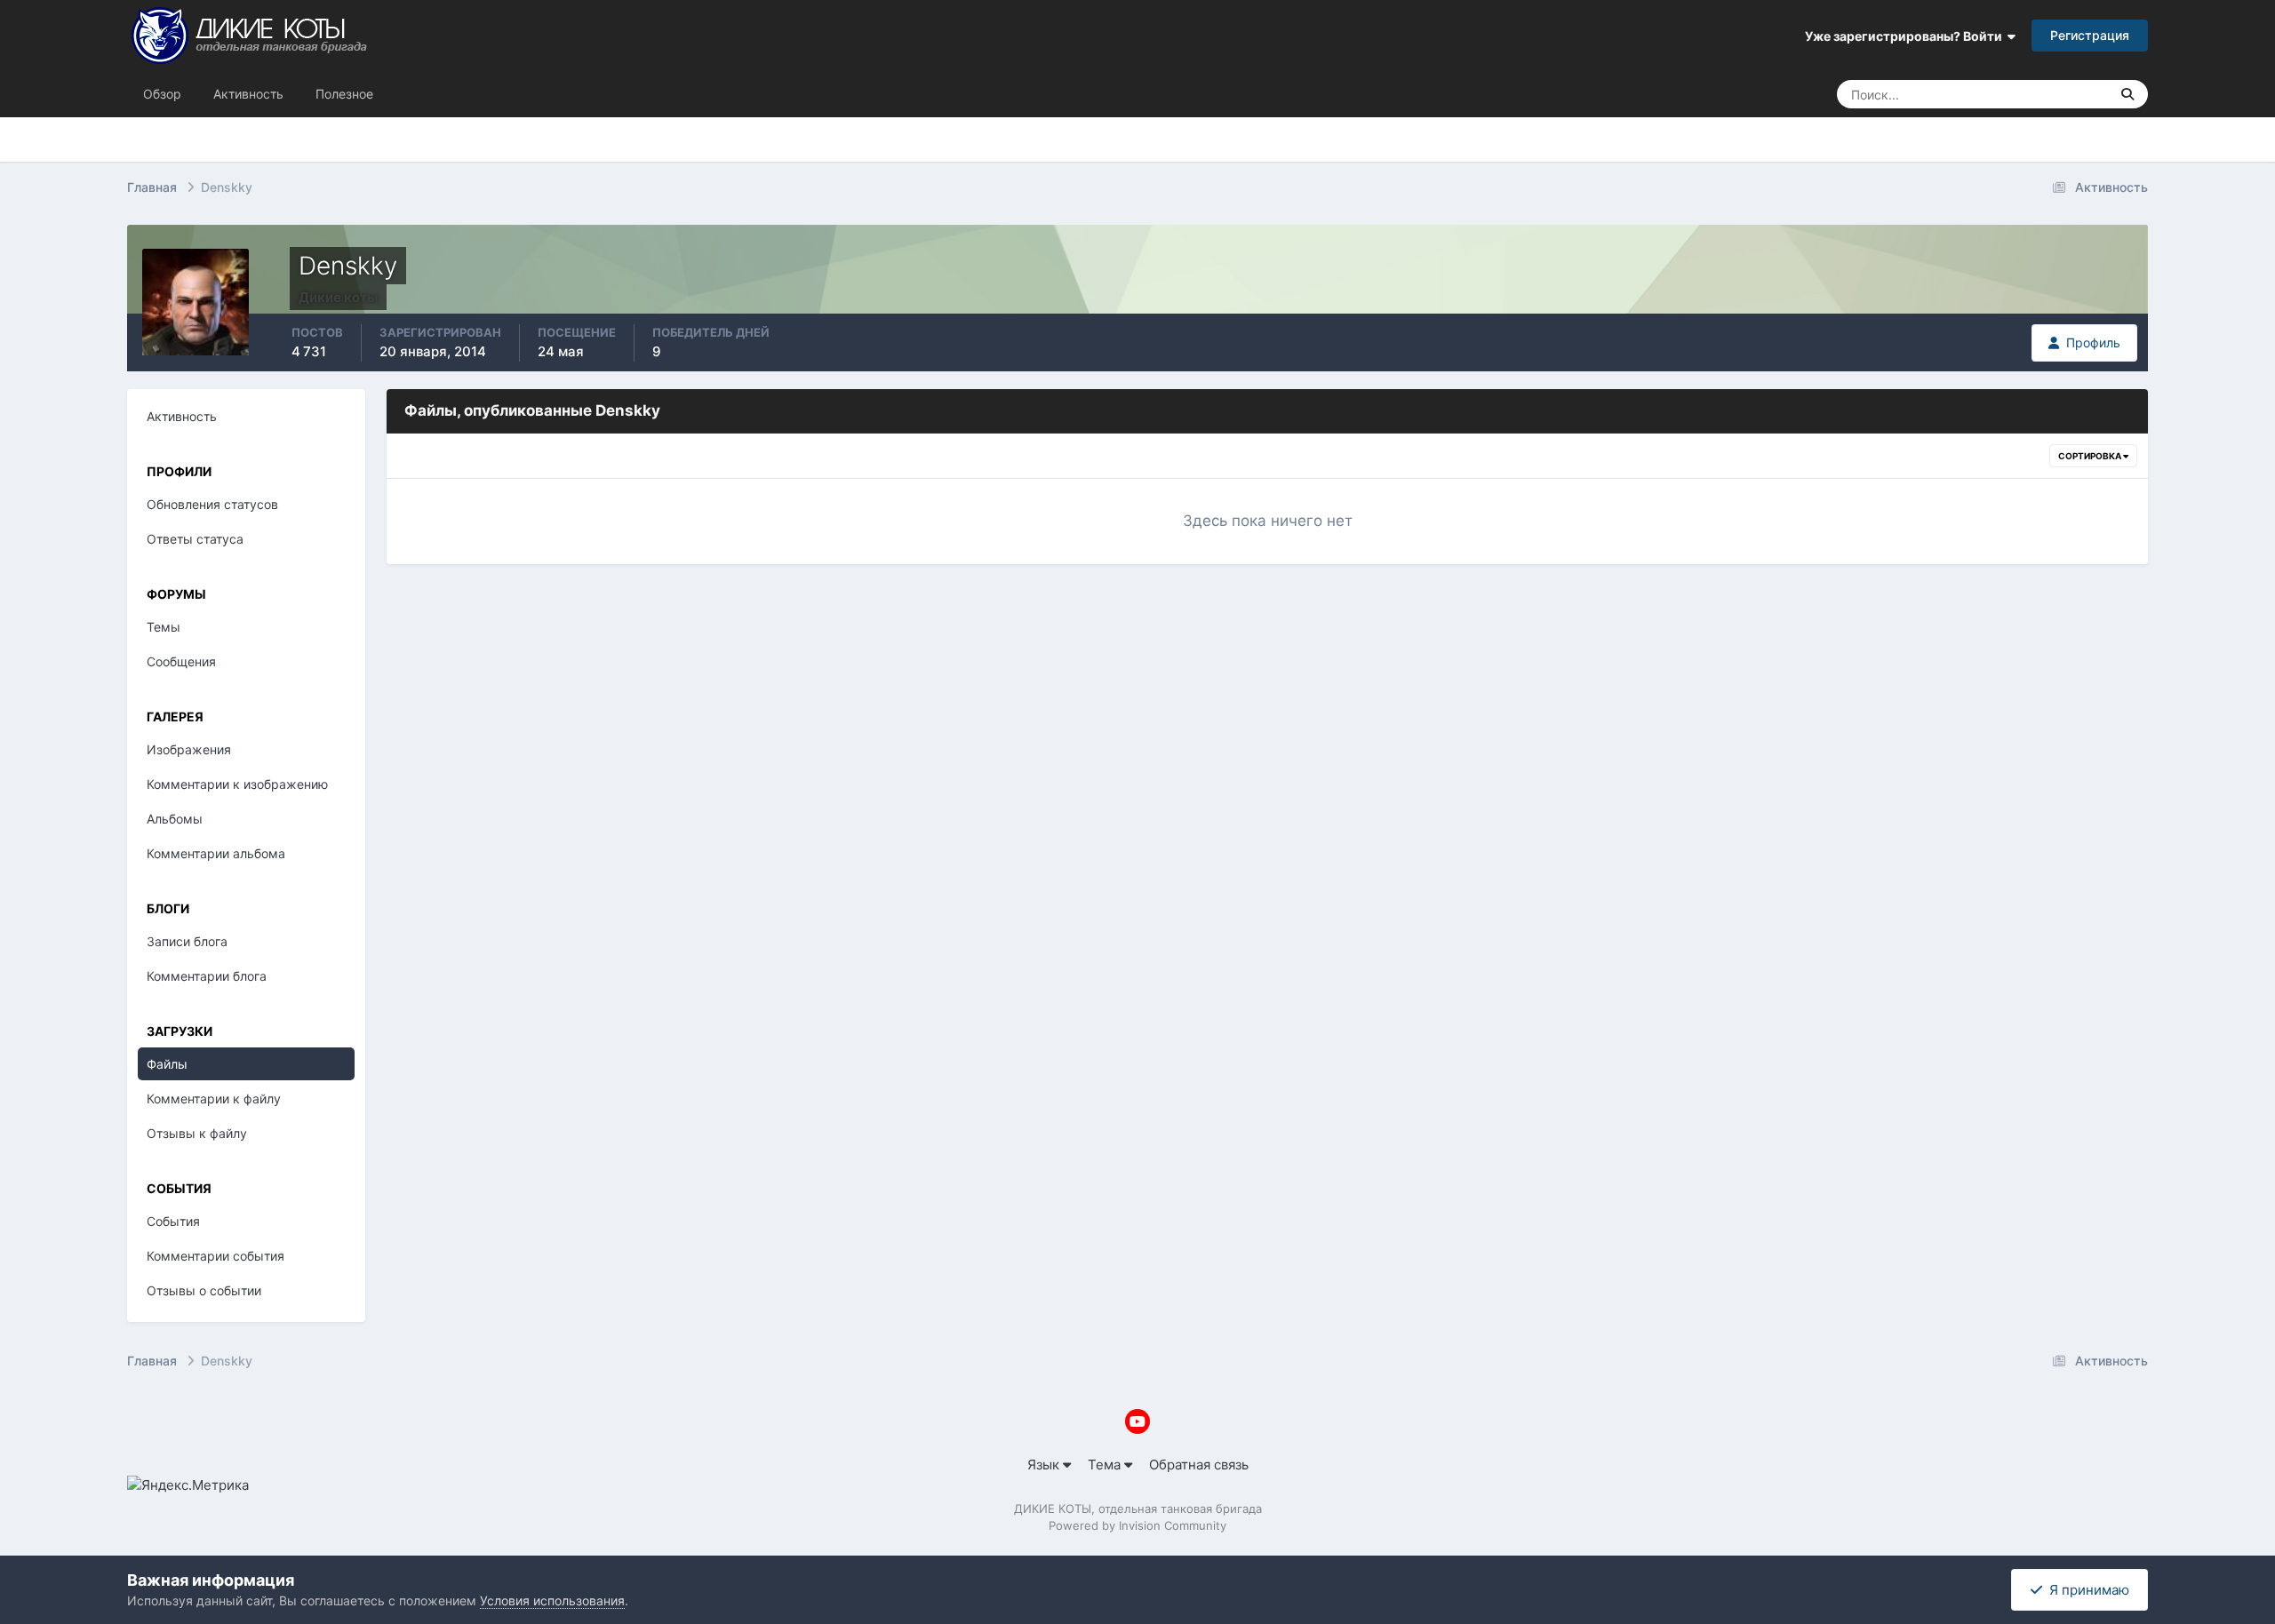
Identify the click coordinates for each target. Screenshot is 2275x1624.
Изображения (189, 749)
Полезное (344, 94)
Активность (248, 94)
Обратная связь (1199, 1465)
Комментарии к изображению (237, 784)
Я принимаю (2086, 1590)
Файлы (167, 1064)
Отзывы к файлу (197, 1133)
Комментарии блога (207, 976)
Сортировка (2091, 456)
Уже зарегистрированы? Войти (1906, 36)
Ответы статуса (195, 539)
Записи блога (187, 941)
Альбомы (175, 819)
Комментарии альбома (216, 853)
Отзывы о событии (204, 1290)
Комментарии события (216, 1256)
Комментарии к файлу (214, 1099)
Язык (1045, 1465)
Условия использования (552, 1600)
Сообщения (181, 661)
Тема (1106, 1465)
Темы (164, 627)
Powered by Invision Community (1137, 1525)
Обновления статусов (2026, 94)
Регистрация (2090, 35)
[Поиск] (2127, 94)
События (173, 1221)
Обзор (162, 94)
